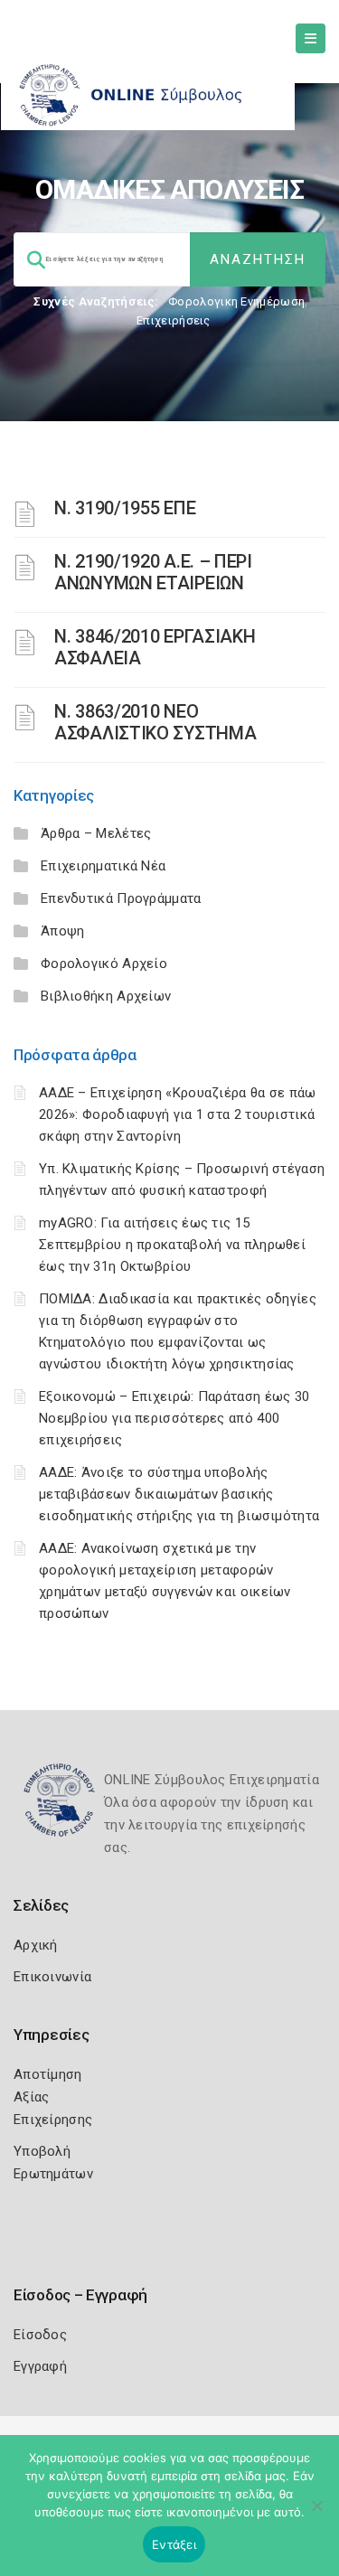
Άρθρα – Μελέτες (96, 833)
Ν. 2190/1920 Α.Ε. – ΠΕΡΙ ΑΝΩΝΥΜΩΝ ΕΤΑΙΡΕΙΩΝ (153, 572)
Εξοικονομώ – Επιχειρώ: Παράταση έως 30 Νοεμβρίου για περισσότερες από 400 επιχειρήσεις (174, 1418)
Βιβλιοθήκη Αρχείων (106, 996)
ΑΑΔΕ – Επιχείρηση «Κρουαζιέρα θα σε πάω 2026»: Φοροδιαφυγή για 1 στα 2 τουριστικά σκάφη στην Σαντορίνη (178, 1114)
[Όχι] (316, 2515)
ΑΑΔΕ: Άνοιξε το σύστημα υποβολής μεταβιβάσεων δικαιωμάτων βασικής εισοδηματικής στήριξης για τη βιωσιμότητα (179, 1494)
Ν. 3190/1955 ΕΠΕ (125, 508)
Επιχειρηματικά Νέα (103, 866)
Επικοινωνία (52, 1977)
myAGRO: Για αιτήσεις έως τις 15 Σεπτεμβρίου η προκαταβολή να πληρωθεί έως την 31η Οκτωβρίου (172, 1245)
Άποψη (63, 931)
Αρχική (36, 1945)
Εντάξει (174, 2544)
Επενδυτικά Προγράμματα (121, 898)
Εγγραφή (40, 2366)
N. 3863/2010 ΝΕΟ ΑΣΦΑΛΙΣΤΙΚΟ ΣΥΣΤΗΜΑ (155, 722)
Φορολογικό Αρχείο (104, 964)
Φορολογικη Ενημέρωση (236, 301)
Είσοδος (40, 2335)
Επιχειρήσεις (174, 320)
